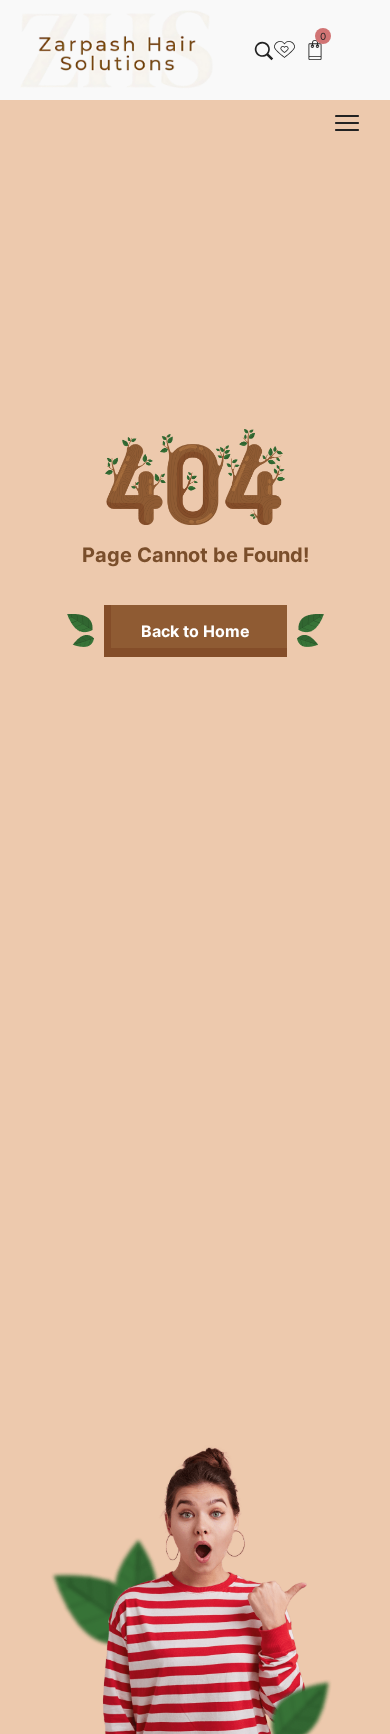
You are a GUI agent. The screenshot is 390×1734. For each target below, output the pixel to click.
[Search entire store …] (264, 51)
